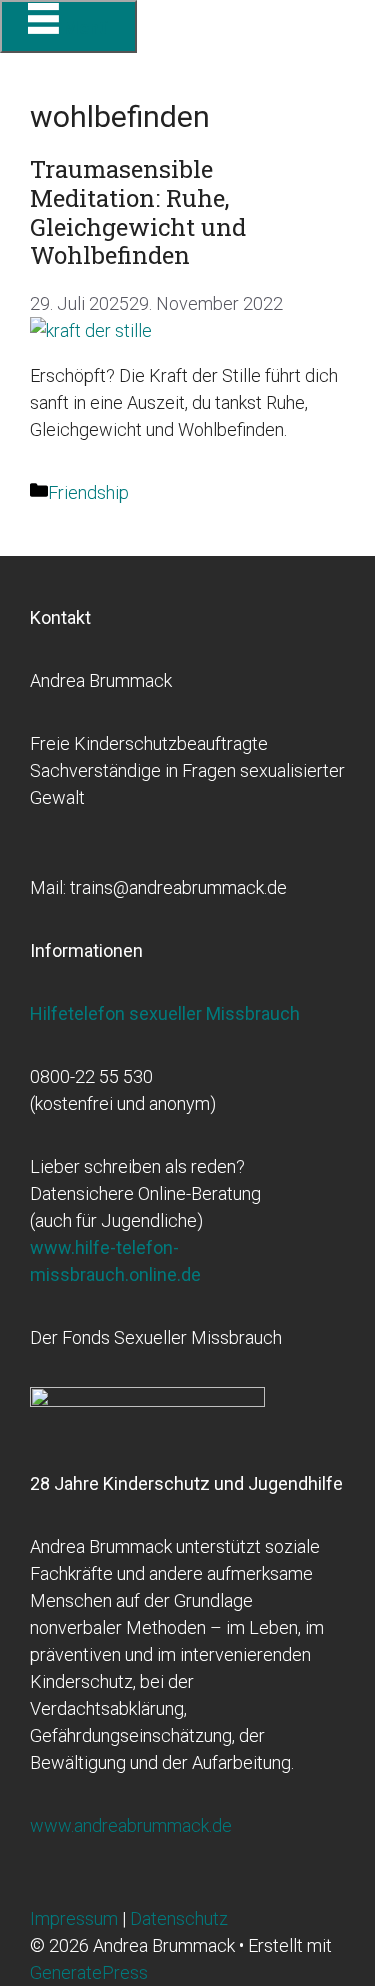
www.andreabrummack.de (131, 1825)
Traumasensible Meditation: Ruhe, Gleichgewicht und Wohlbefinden (138, 212)
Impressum (76, 1918)
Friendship (88, 492)
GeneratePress (89, 1972)
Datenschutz (179, 1918)
